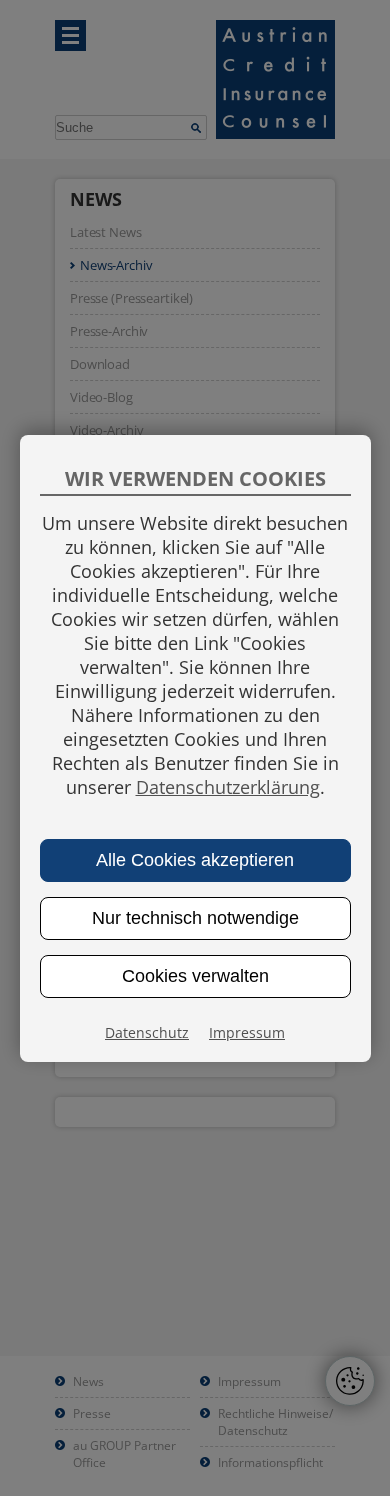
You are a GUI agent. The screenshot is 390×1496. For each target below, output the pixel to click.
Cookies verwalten (195, 976)
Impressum (247, 1032)
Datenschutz (147, 1032)
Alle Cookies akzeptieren (195, 860)
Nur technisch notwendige (195, 918)
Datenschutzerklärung (228, 787)
